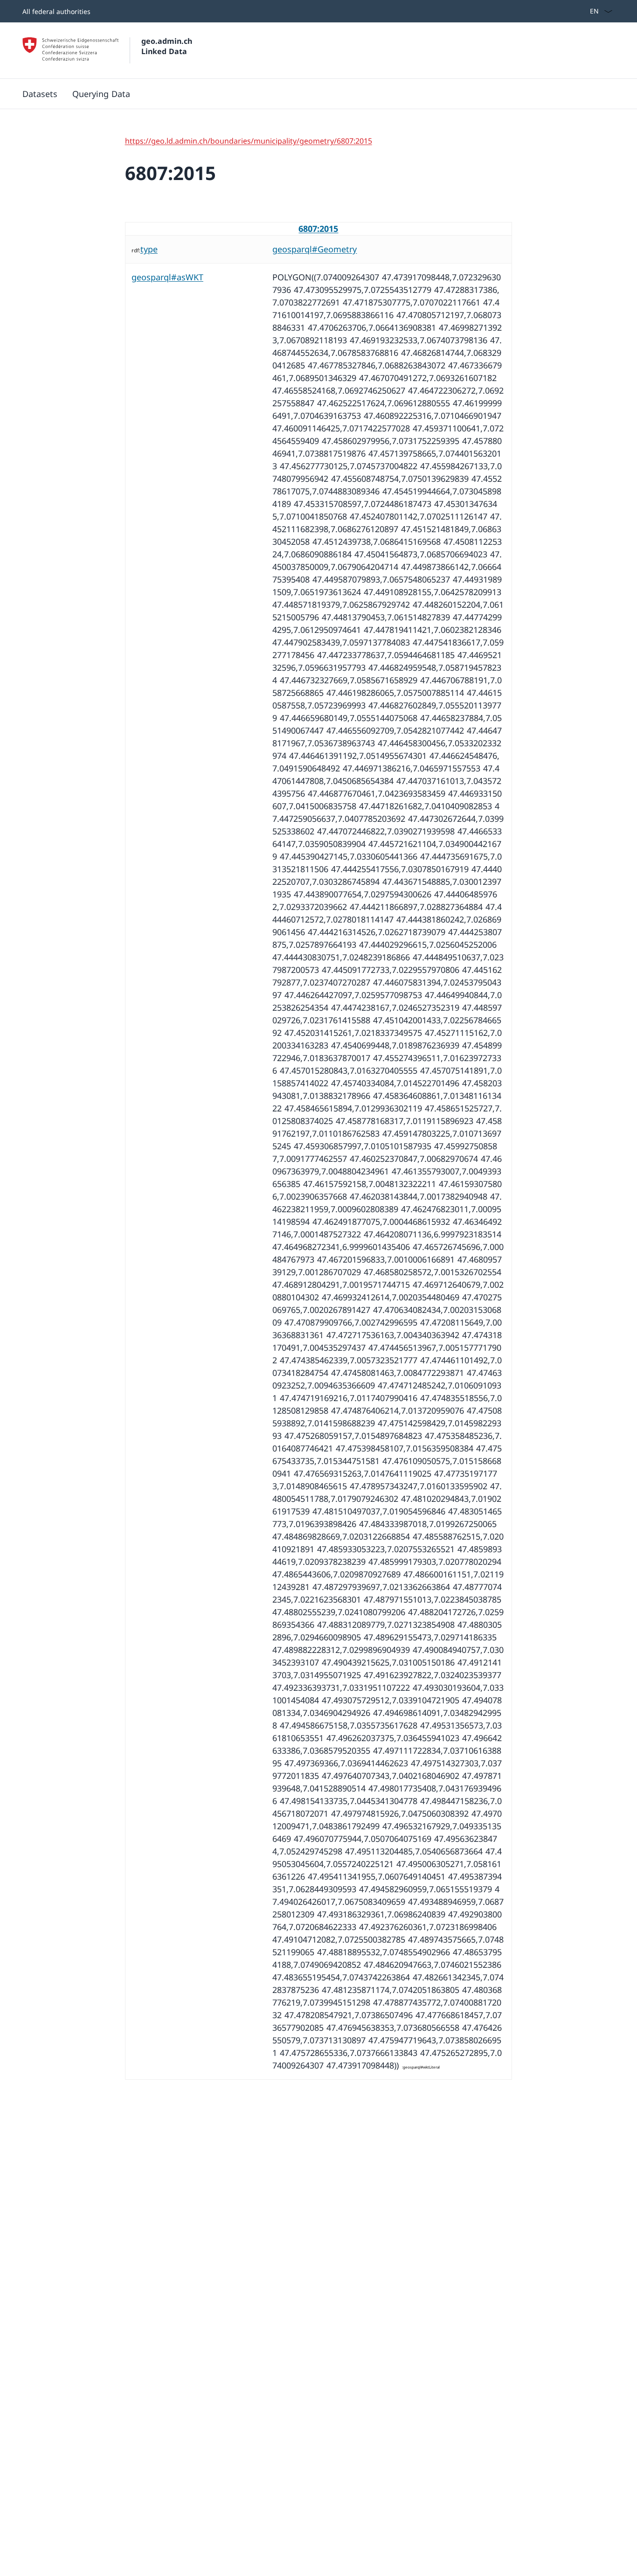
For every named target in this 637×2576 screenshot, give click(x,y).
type (149, 249)
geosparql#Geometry (315, 249)
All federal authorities (56, 11)
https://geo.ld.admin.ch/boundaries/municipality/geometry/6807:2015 (249, 141)
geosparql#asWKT (167, 277)
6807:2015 (318, 229)
